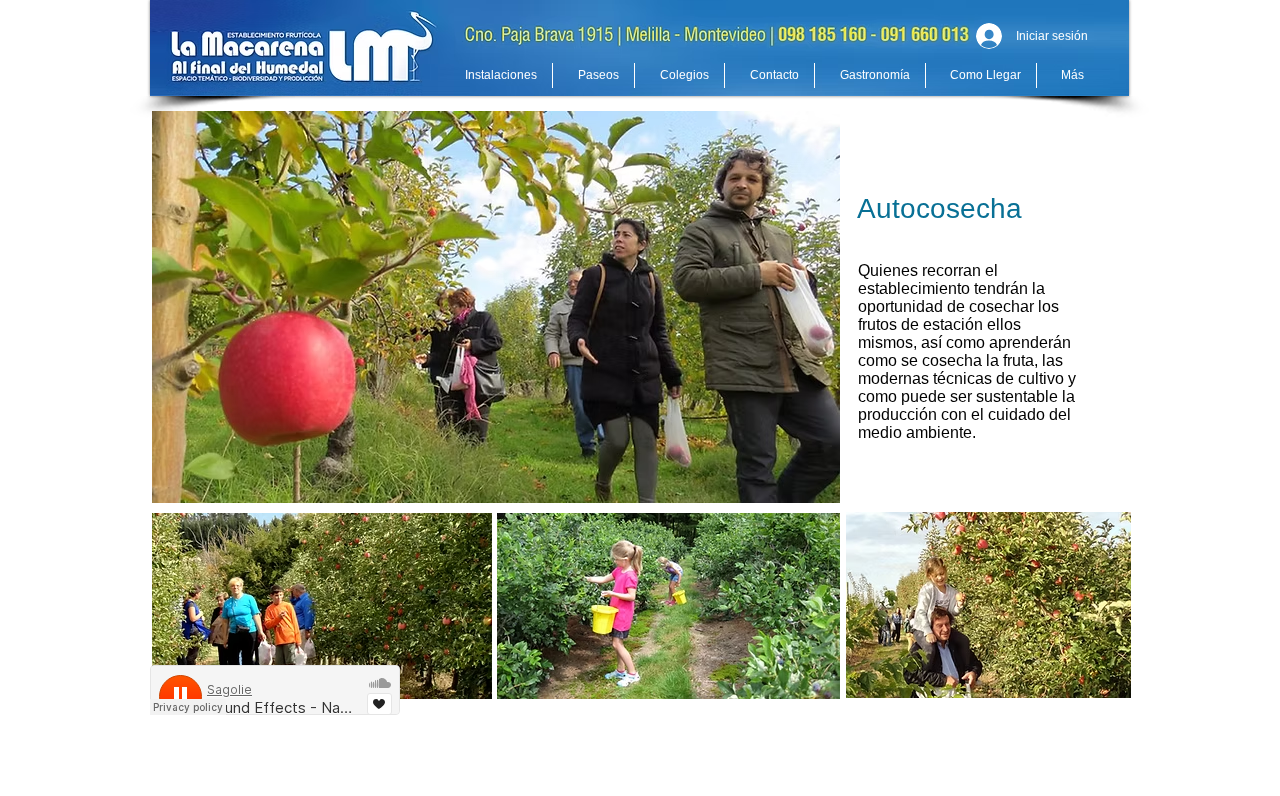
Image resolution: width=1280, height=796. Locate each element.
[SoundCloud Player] (275, 690)
